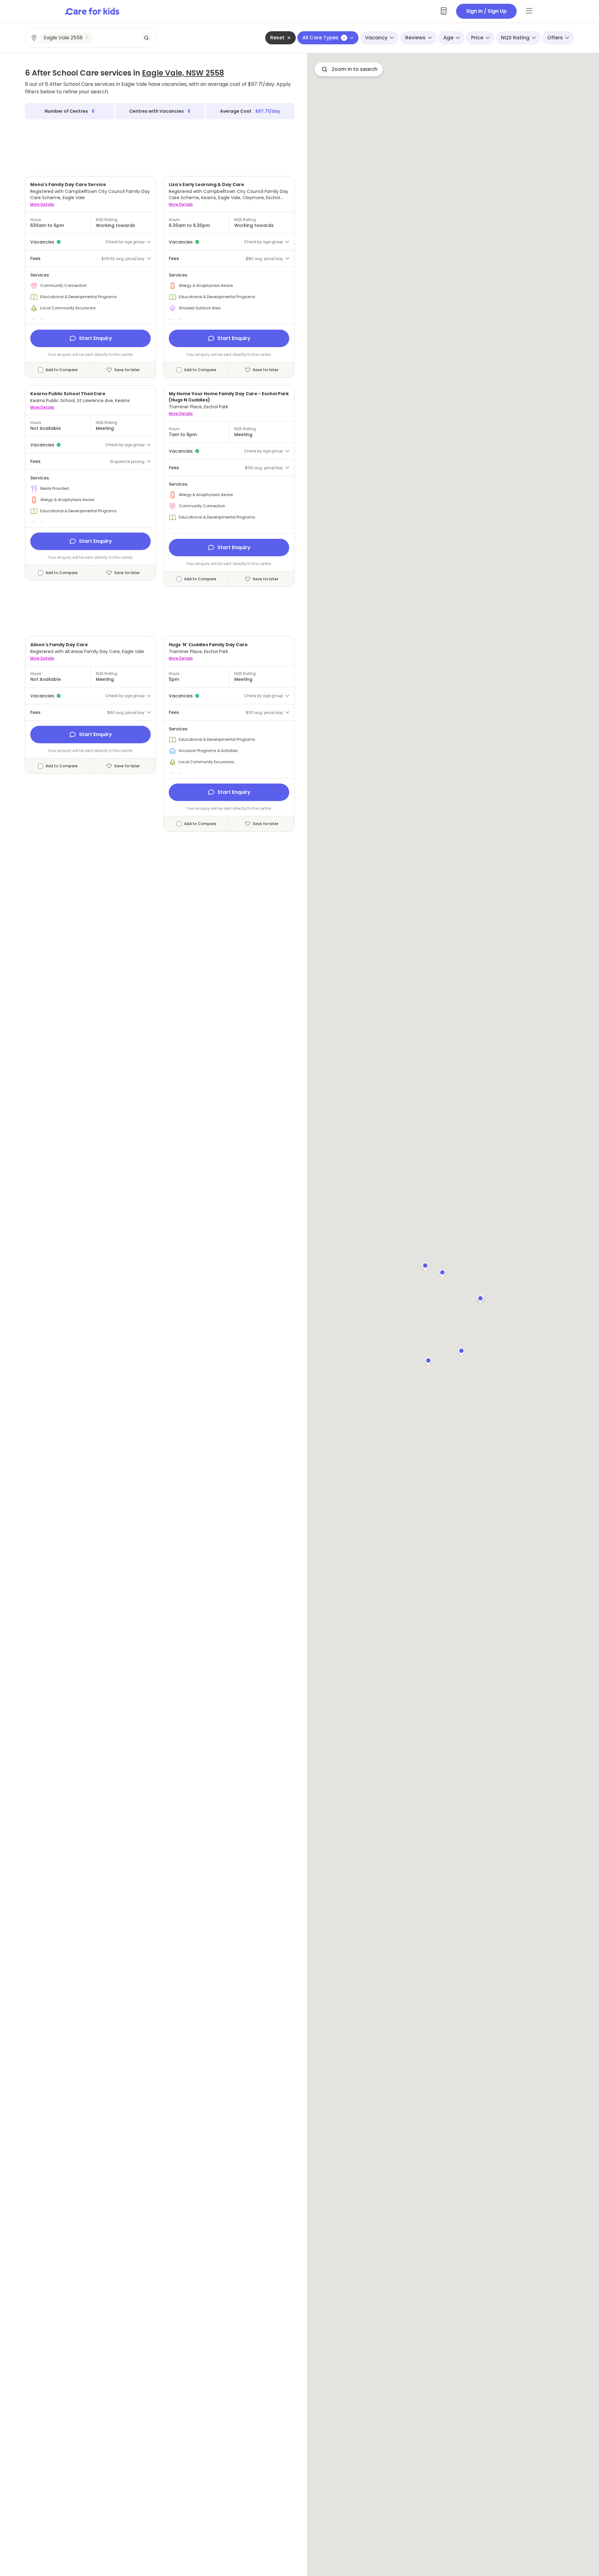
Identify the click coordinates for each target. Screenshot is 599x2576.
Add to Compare (62, 370)
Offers (555, 38)
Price (477, 38)
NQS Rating (515, 38)
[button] (461, 1351)
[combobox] (91, 38)
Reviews (415, 38)
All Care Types (324, 38)
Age (448, 38)
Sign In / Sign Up (486, 11)
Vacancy (376, 38)
